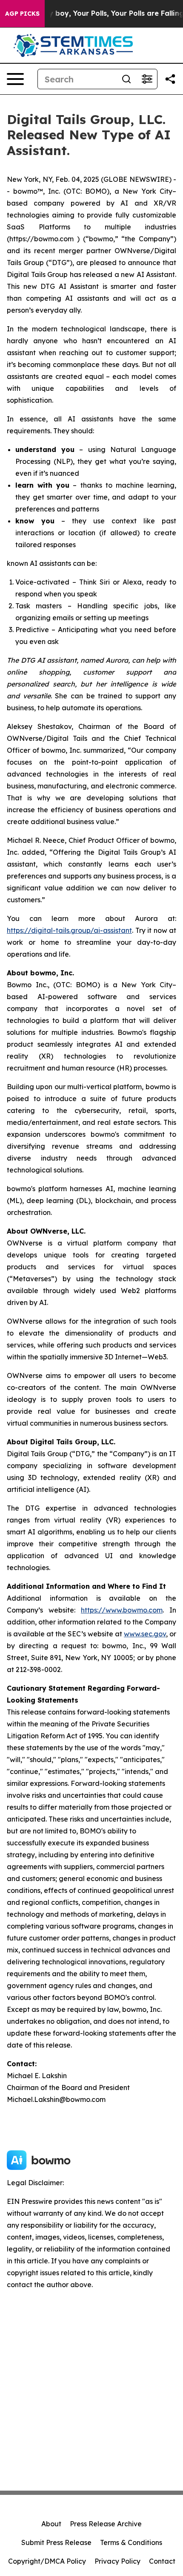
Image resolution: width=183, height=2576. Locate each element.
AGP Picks (22, 14)
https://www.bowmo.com (122, 1610)
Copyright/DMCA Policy (47, 2561)
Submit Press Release (56, 2542)
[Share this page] (170, 79)
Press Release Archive (106, 2524)
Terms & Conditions (131, 2542)
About (51, 2524)
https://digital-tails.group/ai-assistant (69, 930)
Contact (162, 2561)
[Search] (126, 79)
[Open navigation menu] (15, 79)
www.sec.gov (145, 1634)
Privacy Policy (117, 2561)
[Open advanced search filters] (147, 79)
